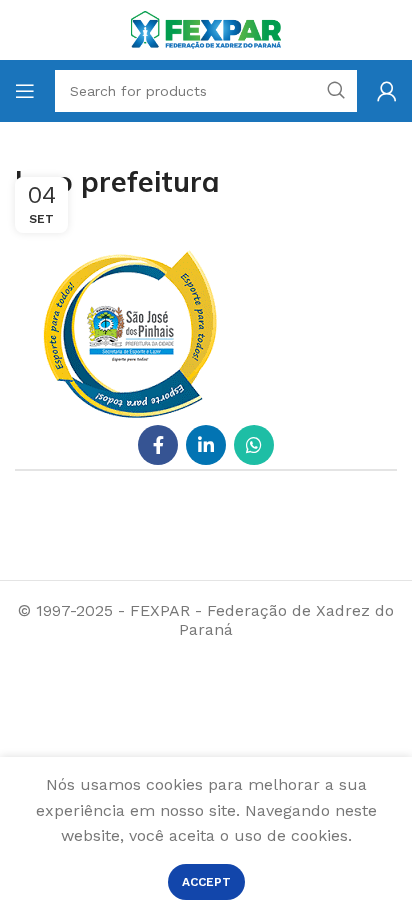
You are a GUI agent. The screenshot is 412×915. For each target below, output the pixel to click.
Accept (206, 882)
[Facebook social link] (158, 445)
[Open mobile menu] (25, 91)
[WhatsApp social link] (254, 445)
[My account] (387, 91)
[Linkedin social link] (206, 445)
